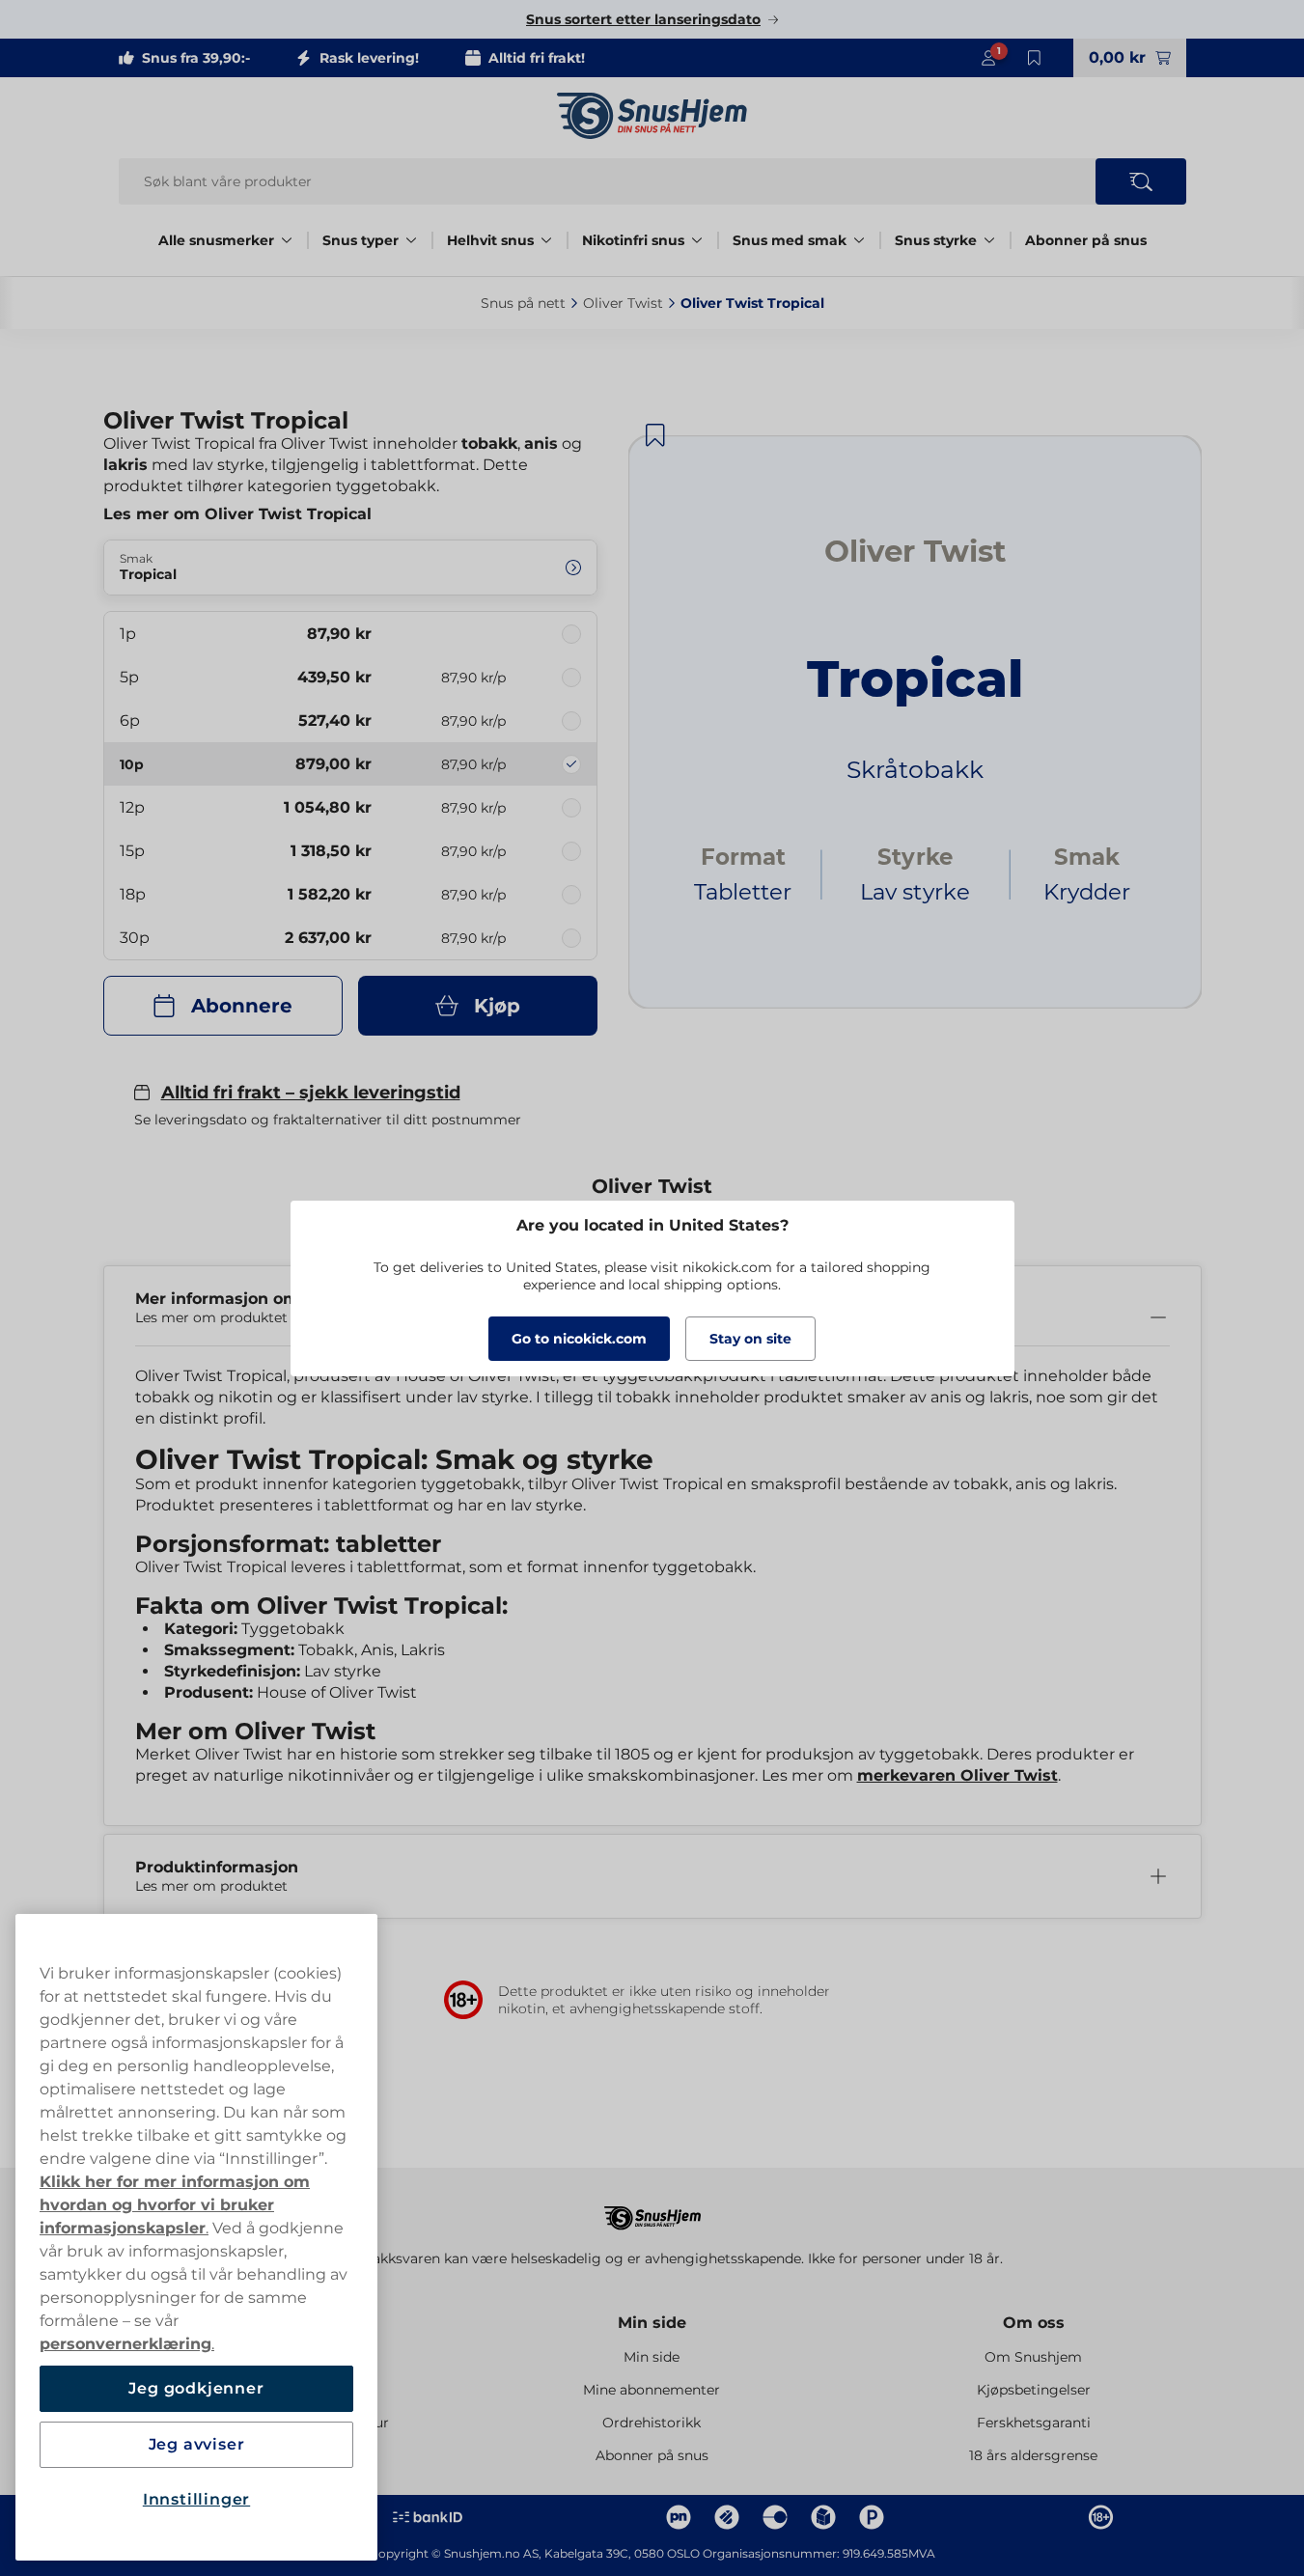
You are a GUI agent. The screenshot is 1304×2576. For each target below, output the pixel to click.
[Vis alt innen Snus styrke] (989, 240)
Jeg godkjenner (196, 2388)
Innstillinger (196, 2499)
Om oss (1034, 2323)
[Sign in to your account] (988, 58)
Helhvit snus (490, 240)
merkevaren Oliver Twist (957, 1775)
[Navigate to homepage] (652, 2209)
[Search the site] (1141, 181)
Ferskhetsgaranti (1034, 2423)
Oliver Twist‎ (623, 303)
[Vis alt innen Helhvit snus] (546, 240)
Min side (652, 2323)
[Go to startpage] (652, 116)
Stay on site (750, 1339)
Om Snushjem (1033, 2357)
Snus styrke (936, 240)
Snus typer (361, 240)
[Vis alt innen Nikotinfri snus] (697, 240)
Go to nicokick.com (579, 1339)
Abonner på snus (1086, 240)
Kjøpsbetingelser (1034, 2390)
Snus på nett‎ (523, 303)
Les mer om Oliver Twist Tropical (237, 514)
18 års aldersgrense (1033, 2455)
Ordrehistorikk (652, 2423)
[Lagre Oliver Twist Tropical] (655, 435)
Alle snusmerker (216, 240)
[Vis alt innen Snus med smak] (859, 240)
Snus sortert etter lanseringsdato (643, 19)
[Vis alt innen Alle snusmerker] (287, 240)
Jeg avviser (197, 2444)
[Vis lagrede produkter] (1035, 58)
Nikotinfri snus (633, 240)
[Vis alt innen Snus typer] (411, 240)
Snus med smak (790, 240)
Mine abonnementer (652, 2390)
